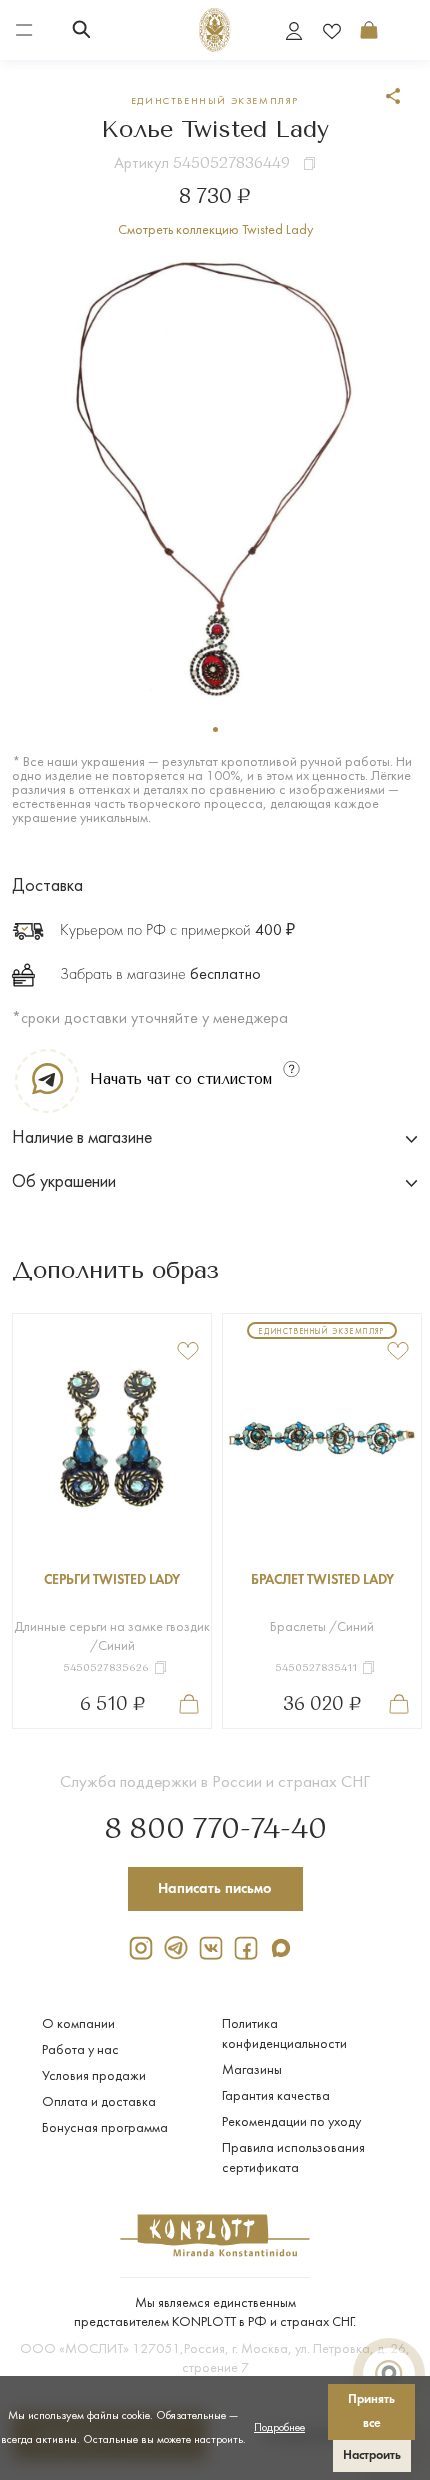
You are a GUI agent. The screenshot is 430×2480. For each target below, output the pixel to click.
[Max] (285, 1947)
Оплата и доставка (99, 2102)
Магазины (252, 2070)
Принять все (371, 2411)
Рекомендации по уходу (291, 2122)
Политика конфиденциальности (284, 2034)
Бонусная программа (105, 2128)
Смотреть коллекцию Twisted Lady (215, 230)
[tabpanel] (215, 477)
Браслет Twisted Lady (322, 1580)
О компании (78, 2024)
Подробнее (279, 2428)
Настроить (372, 2455)
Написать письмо (215, 1889)
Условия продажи (94, 2076)
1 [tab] (215, 729)
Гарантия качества (276, 2096)
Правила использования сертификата (293, 2158)
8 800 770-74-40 (215, 1830)
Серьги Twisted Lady (112, 1580)
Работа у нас (80, 2050)
